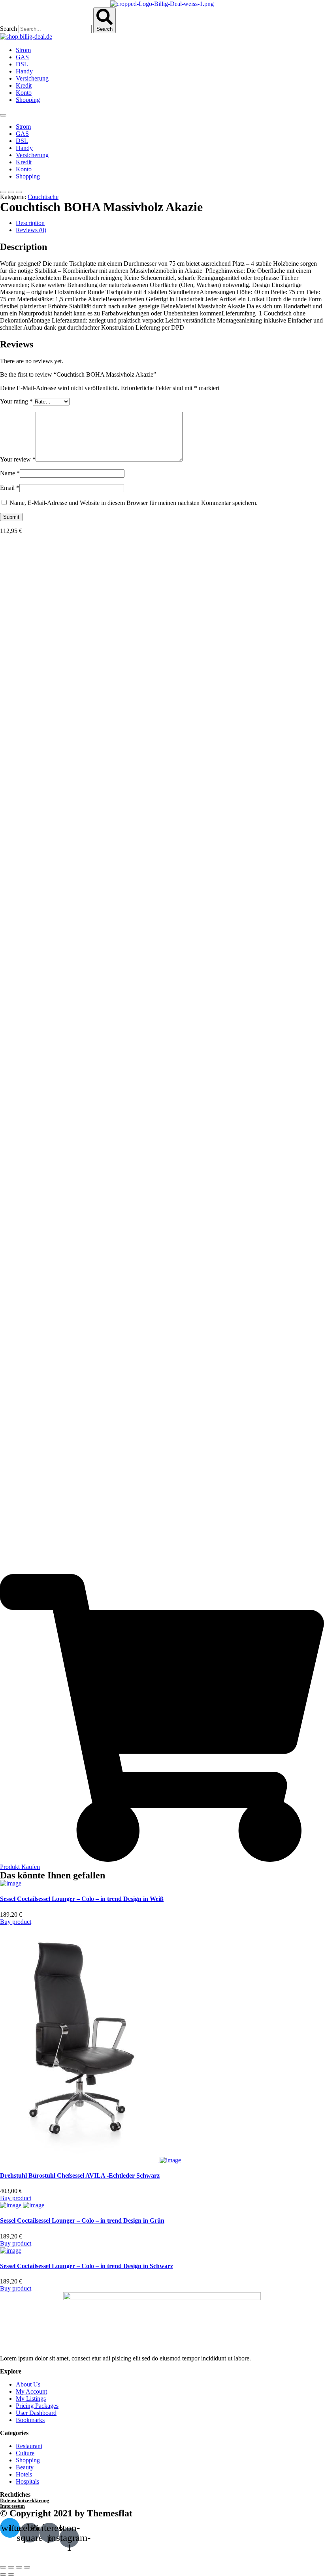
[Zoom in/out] (27, 2567)
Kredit (24, 85)
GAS (22, 57)
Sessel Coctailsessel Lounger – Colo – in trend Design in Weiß (82, 1899)
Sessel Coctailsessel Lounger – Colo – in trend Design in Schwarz (87, 2266)
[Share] (11, 2567)
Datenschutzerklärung (25, 2500)
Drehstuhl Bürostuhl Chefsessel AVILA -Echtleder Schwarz (80, 2175)
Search (8, 29)
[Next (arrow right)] (11, 2574)
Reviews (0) (31, 230)
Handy (24, 71)
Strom (23, 50)
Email (10, 488)
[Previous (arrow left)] (3, 2574)
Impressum (12, 2506)
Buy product (16, 1922)
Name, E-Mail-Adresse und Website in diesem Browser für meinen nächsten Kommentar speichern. (134, 503)
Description (30, 223)
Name (10, 473)
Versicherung (32, 78)
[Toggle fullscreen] (19, 2567)
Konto (24, 93)
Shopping (28, 100)
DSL (22, 64)
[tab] (170, 223)
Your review (18, 459)
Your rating (16, 401)
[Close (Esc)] (3, 2567)
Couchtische (43, 197)
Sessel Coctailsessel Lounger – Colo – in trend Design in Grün (82, 2220)
